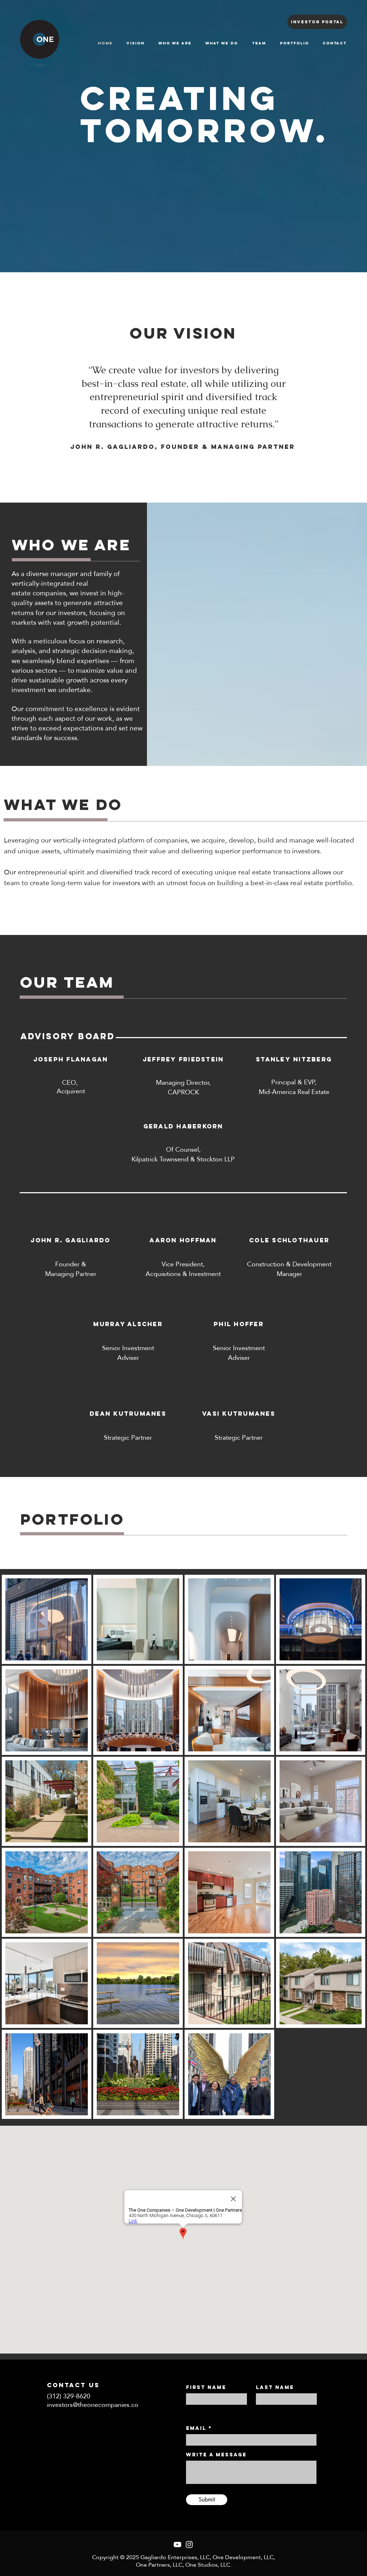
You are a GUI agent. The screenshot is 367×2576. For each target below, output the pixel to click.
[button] (138, 929)
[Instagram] (189, 2544)
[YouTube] (177, 2544)
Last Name (275, 2388)
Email (196, 2428)
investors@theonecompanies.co (93, 2405)
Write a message (216, 2455)
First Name (206, 2388)
